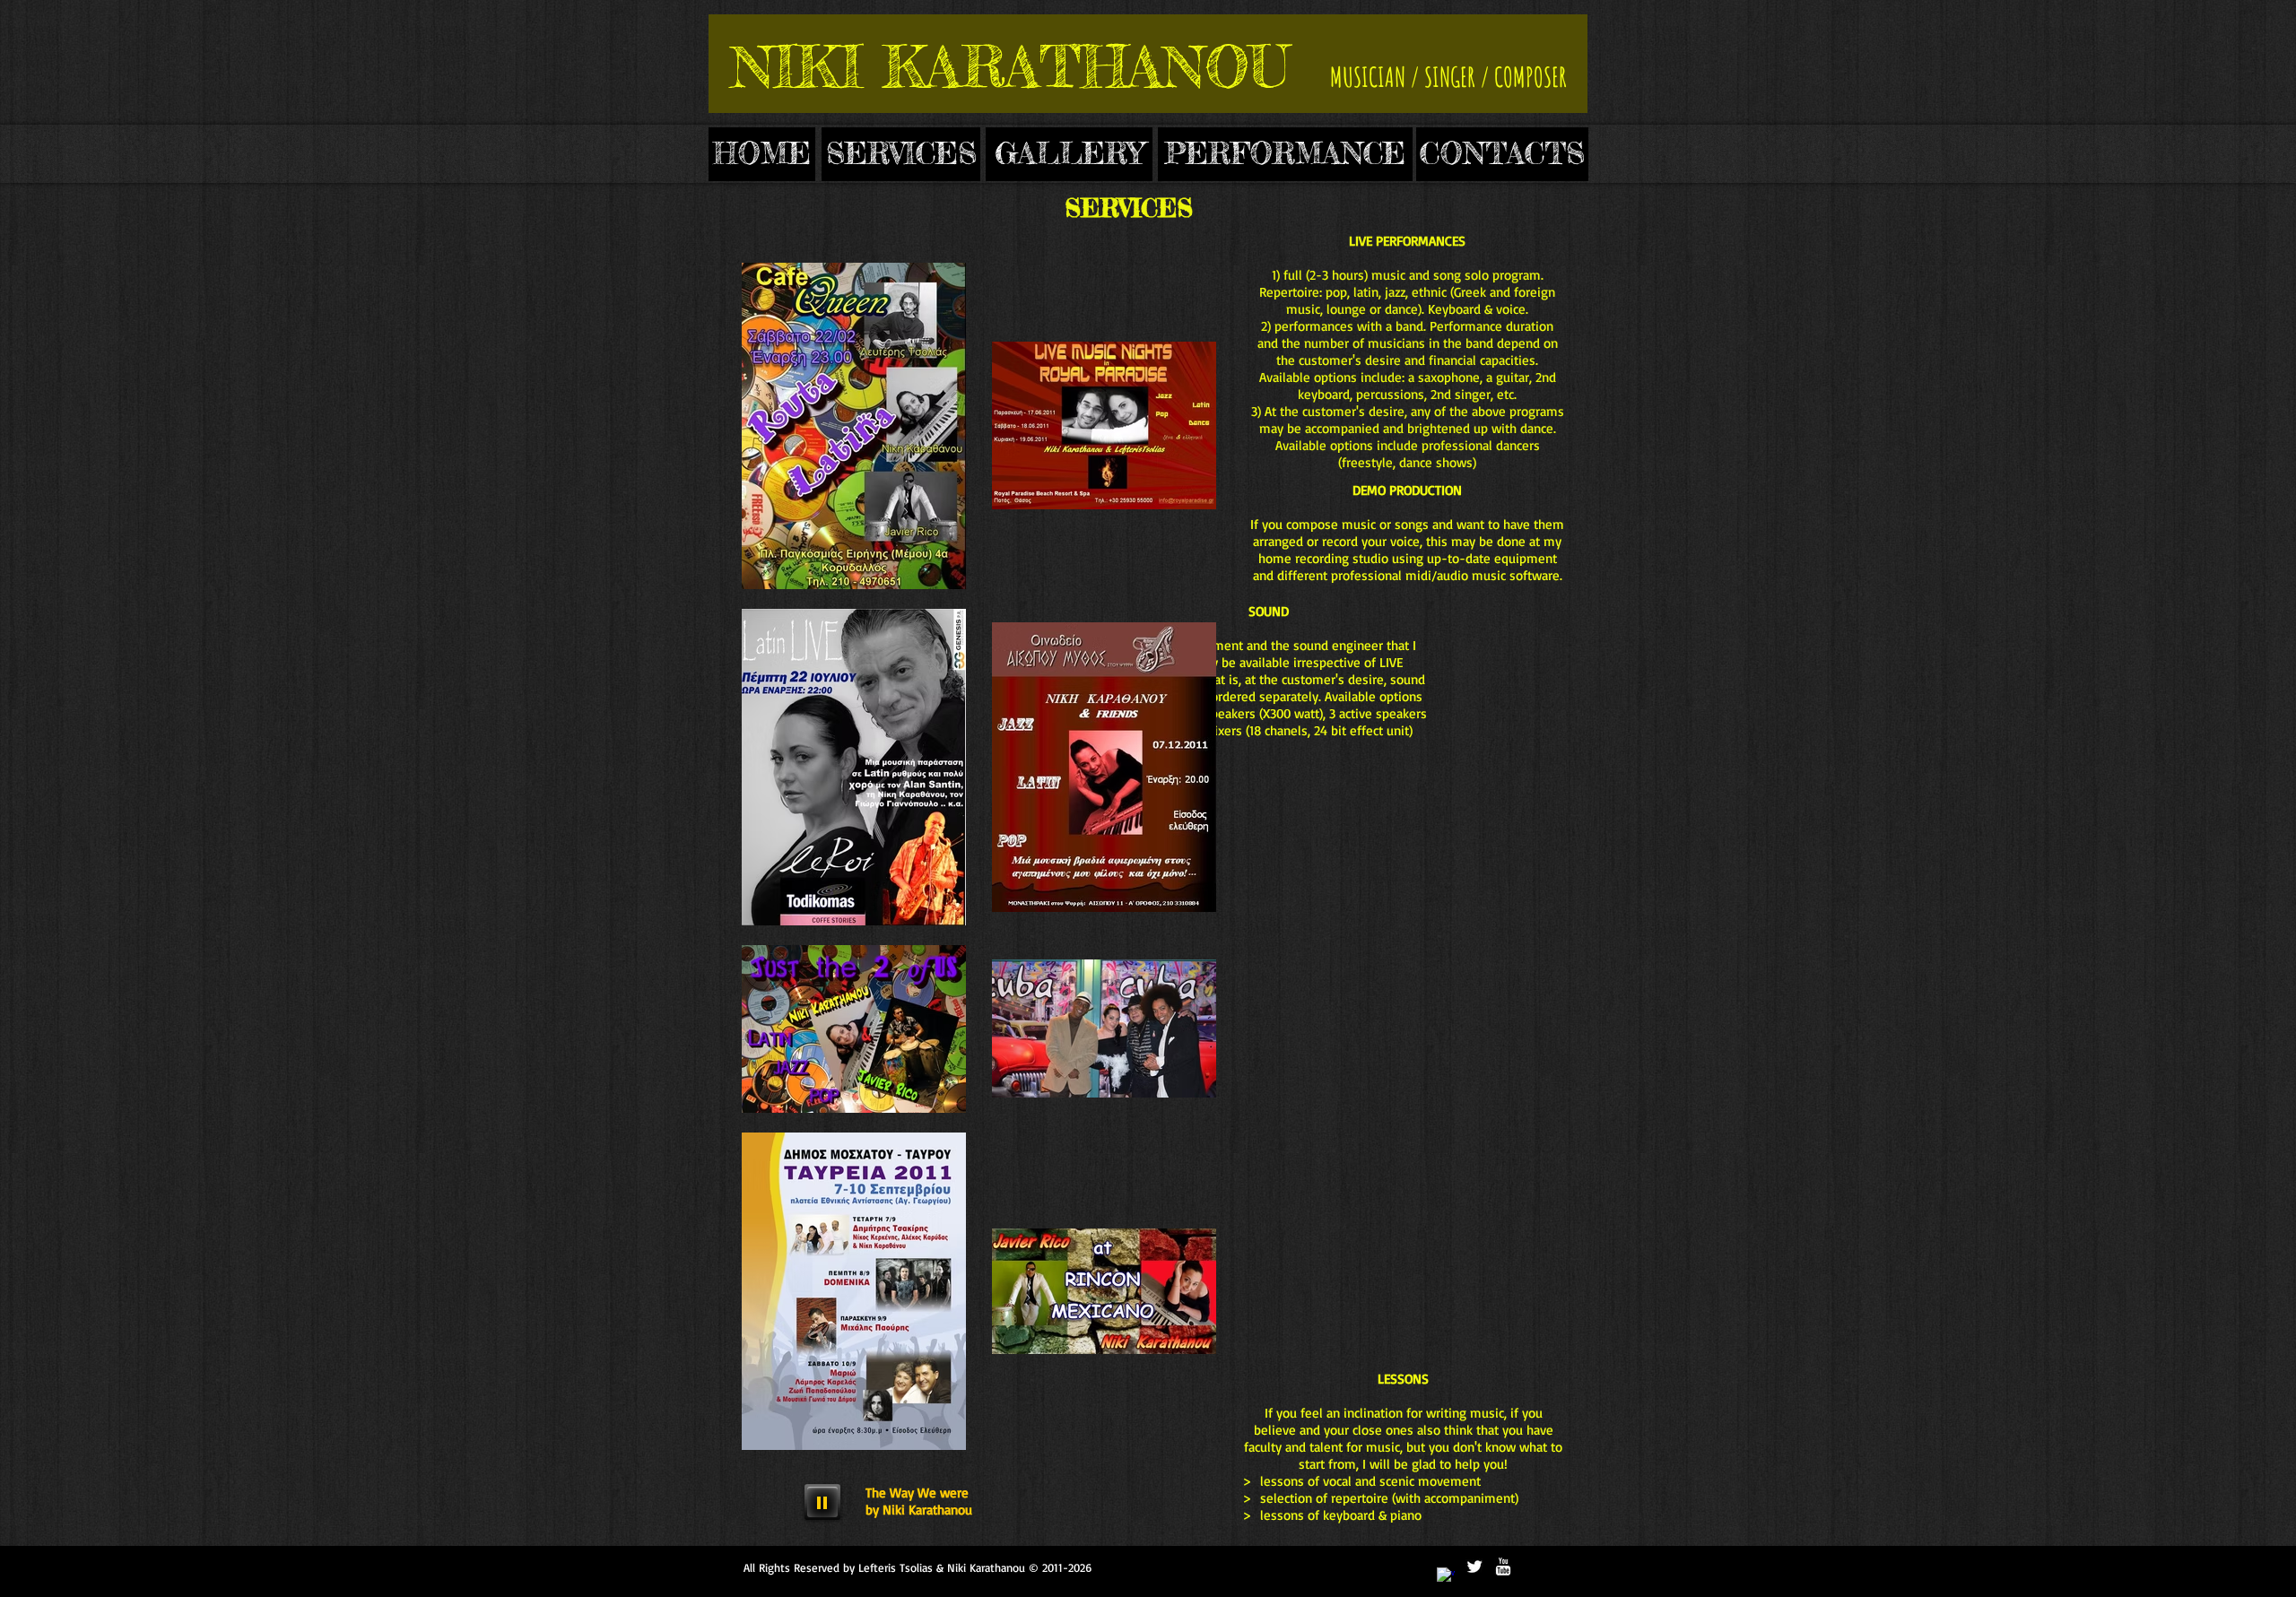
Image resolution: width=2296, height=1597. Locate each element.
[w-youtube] (1503, 1567)
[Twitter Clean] (1474, 1567)
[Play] (822, 1502)
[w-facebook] (1446, 1576)
